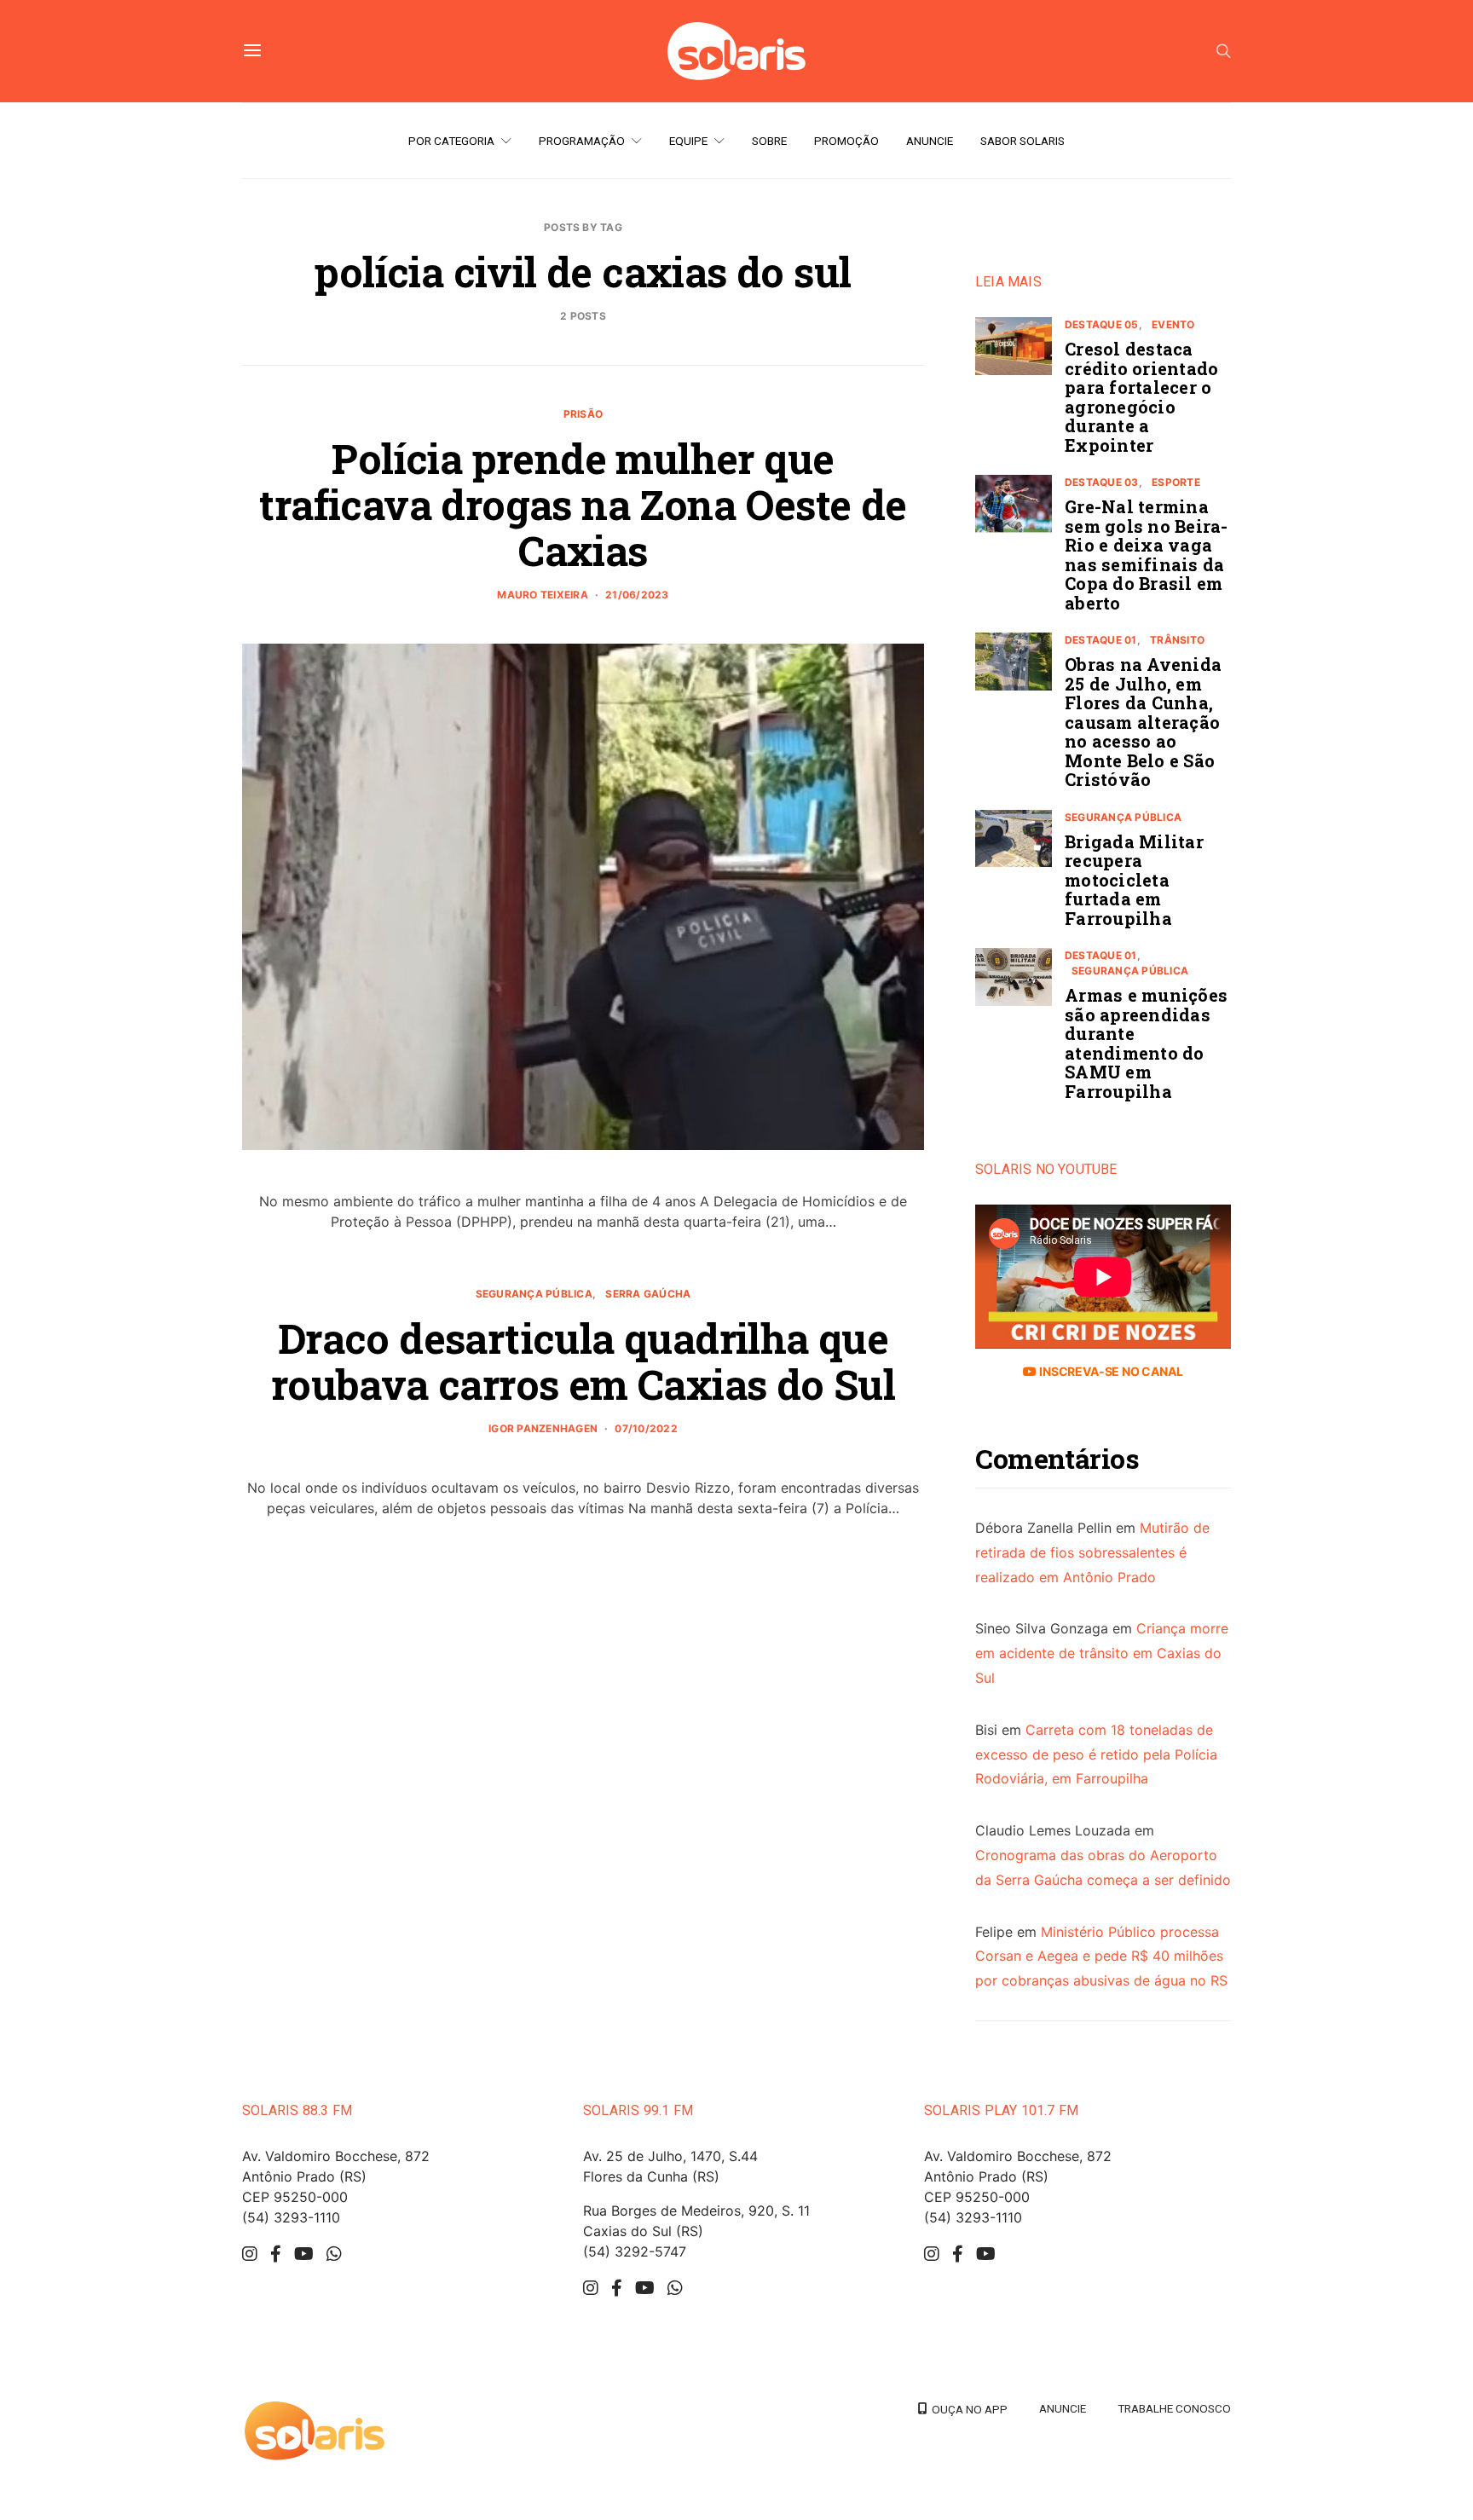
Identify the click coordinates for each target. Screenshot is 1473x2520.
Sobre (769, 141)
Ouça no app (967, 2409)
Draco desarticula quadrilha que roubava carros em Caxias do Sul (583, 1361)
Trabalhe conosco (1174, 2408)
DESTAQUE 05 (1102, 324)
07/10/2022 (646, 1428)
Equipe (688, 141)
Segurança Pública (534, 1294)
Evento (1173, 324)
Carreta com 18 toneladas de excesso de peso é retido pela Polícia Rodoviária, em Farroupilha (1096, 1754)
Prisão (583, 414)
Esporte (1176, 482)
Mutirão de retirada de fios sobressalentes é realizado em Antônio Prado (1092, 1552)
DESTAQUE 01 (1101, 640)
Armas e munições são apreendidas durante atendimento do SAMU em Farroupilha (1146, 1043)
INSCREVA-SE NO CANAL (1109, 1371)
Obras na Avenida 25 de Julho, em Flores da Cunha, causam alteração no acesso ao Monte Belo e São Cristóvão (1143, 722)
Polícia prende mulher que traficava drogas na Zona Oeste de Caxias (583, 504)
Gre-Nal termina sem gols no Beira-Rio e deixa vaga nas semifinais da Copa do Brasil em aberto (1147, 555)
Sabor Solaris (1022, 141)
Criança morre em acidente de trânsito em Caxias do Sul (1102, 1653)
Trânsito (1177, 640)
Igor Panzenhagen (543, 1428)
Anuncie (930, 141)
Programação (582, 141)
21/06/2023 (637, 595)
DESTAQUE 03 (1102, 482)
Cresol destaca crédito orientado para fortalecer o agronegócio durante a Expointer (1141, 397)
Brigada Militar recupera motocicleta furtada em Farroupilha (1134, 880)
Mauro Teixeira (542, 595)
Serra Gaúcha (648, 1294)
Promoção (846, 141)
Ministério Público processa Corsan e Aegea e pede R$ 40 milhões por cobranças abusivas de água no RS (1101, 1956)
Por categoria (451, 141)
